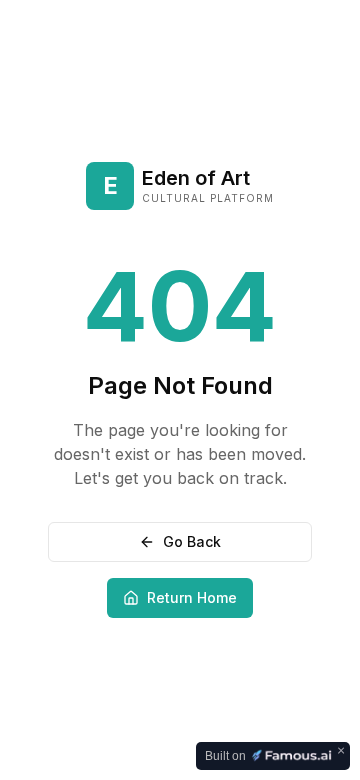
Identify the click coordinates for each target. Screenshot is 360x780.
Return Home (192, 597)
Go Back (192, 541)
